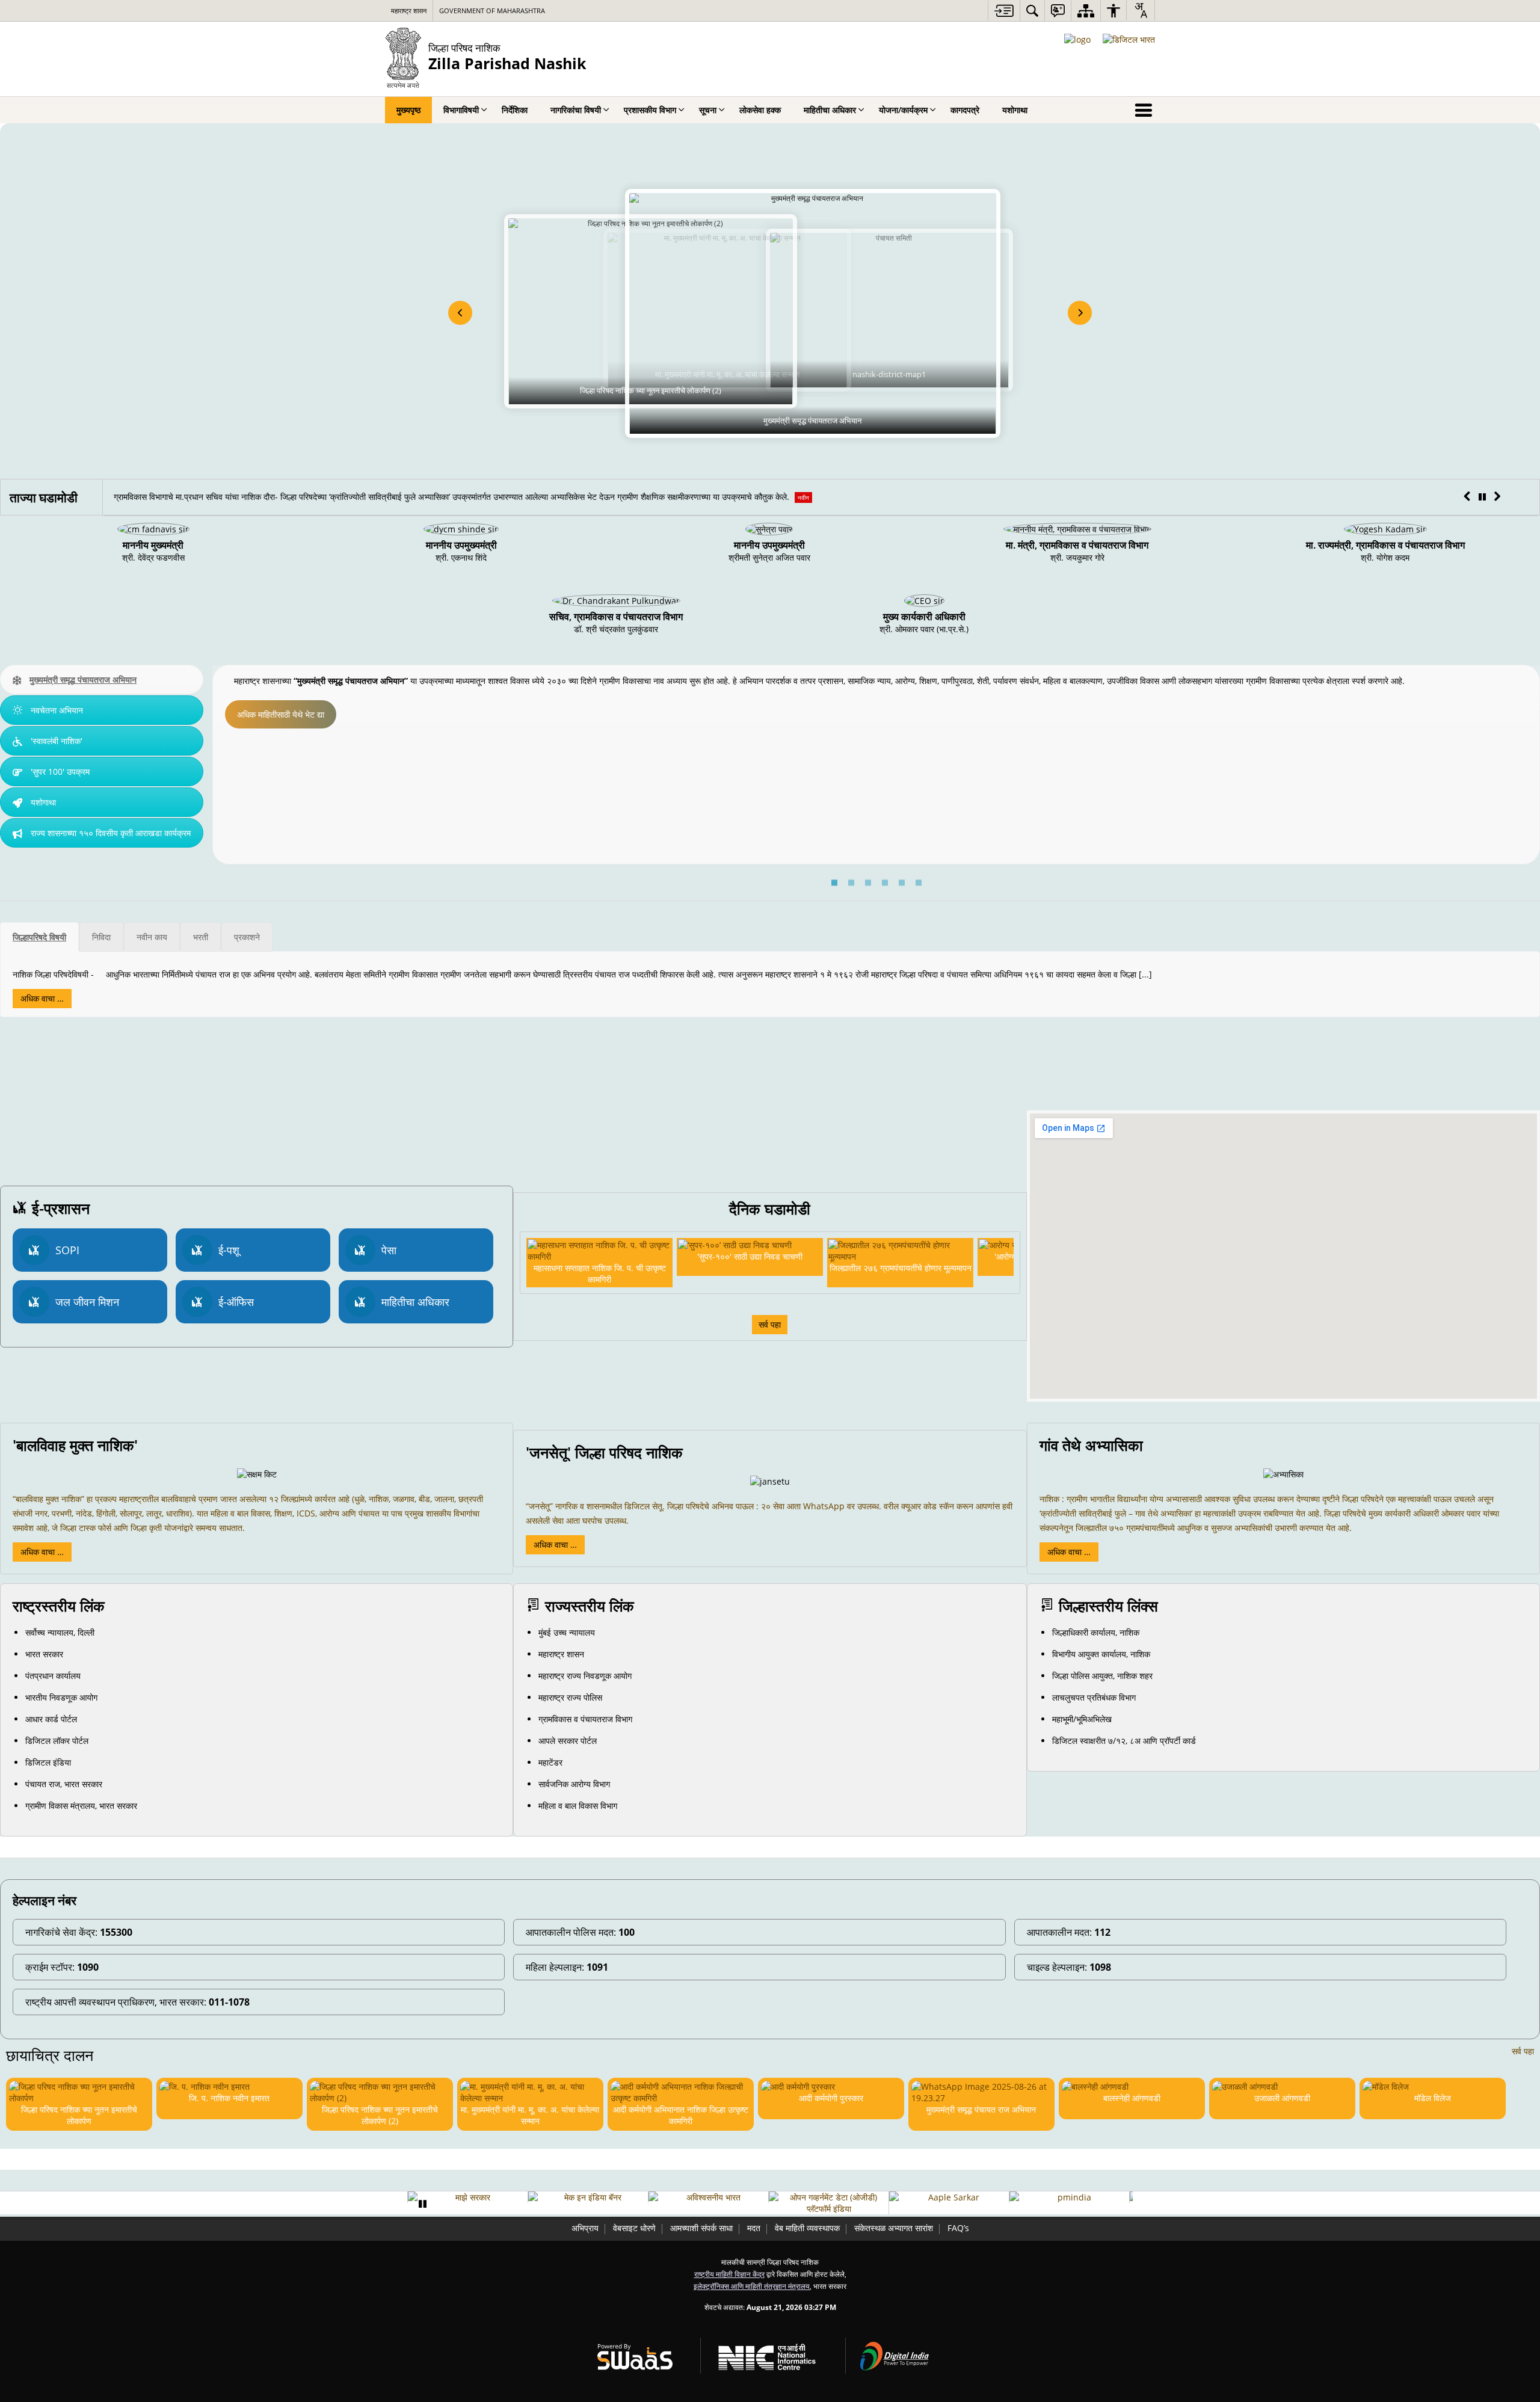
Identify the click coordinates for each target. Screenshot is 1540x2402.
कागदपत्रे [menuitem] (965, 110)
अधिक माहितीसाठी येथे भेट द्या (281, 714)
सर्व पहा (770, 1324)
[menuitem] (1032, 11)
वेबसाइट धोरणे (634, 2228)
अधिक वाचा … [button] (42, 1552)
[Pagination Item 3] (868, 883)
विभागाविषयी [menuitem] (461, 110)
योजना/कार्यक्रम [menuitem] (903, 110)
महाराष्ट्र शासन (409, 11)
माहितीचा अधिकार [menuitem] (830, 110)
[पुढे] (1080, 313)
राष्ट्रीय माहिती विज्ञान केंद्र (729, 2274)
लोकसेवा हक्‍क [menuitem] (760, 110)
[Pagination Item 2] (851, 883)
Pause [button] (422, 2204)
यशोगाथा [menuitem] (1015, 110)
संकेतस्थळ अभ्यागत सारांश (894, 2228)
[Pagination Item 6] (919, 883)
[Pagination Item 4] (885, 883)
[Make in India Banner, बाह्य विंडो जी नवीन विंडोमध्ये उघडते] (469, 2197)
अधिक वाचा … (42, 998)
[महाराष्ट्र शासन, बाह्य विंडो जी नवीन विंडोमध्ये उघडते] (1070, 2197)
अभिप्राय (585, 2228)
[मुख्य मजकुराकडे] (1004, 11)
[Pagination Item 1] (834, 883)
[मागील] (460, 313)
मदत (754, 2228)
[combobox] (1141, 10)
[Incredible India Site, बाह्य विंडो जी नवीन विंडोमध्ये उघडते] (589, 2197)
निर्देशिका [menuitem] (515, 110)
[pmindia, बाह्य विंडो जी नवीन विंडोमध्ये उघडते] (950, 2197)
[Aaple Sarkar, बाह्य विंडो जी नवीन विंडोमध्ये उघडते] (830, 2197)
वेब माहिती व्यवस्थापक (807, 2228)
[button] (1467, 497)
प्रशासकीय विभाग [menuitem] (650, 110)
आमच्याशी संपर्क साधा (701, 2228)
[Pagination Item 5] (902, 883)
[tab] (102, 679)
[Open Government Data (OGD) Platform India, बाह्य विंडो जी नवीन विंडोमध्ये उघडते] (710, 2203)
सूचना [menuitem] (708, 110)
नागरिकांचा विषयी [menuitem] (576, 110)
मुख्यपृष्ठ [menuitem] (408, 110)
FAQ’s (958, 2228)
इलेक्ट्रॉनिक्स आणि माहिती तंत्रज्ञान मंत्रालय (752, 2286)
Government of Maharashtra (492, 11)
